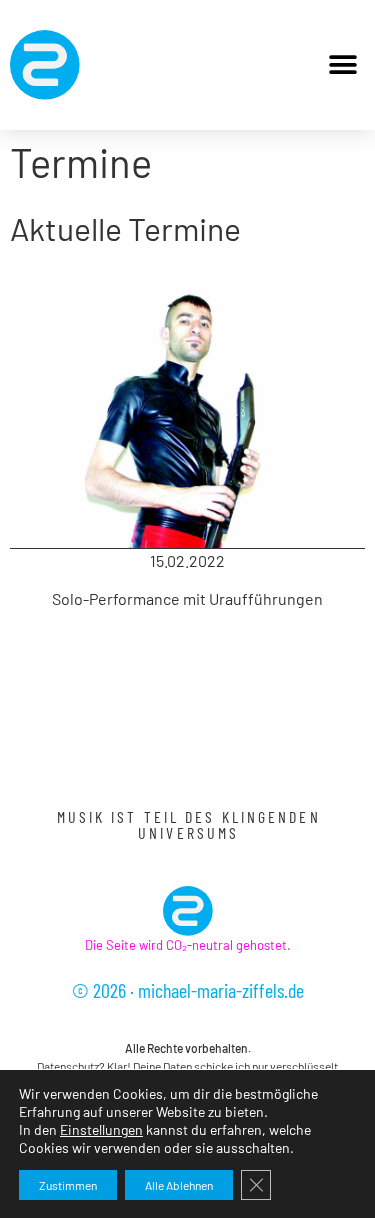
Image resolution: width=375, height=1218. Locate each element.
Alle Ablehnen (179, 1185)
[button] (342, 65)
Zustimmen (68, 1185)
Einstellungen (101, 1129)
